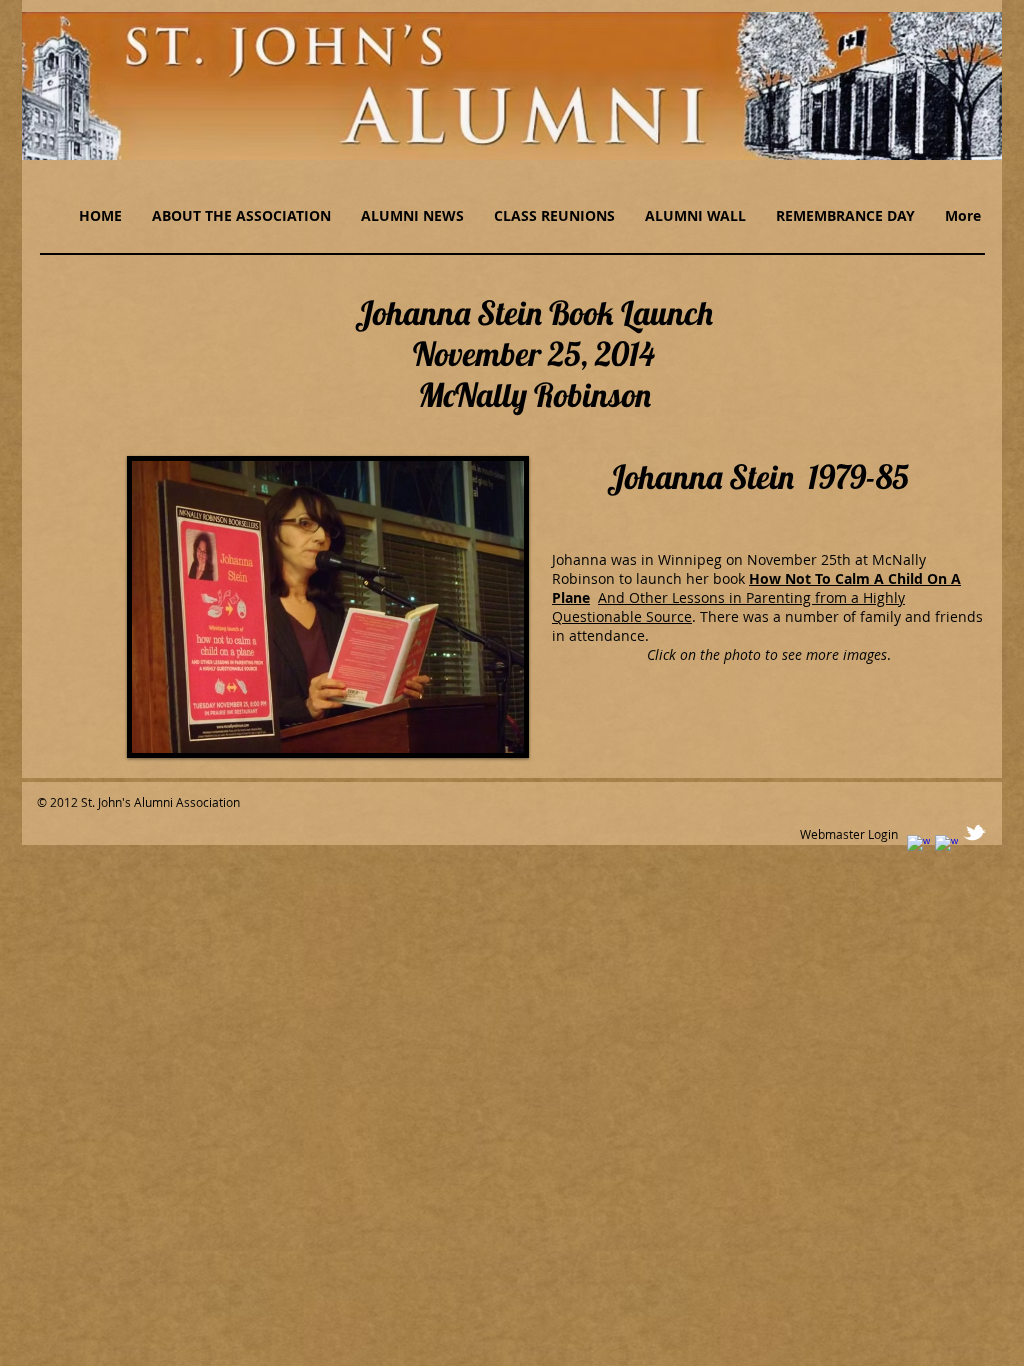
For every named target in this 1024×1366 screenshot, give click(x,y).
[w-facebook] (918, 846)
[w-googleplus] (946, 846)
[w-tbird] (974, 832)
